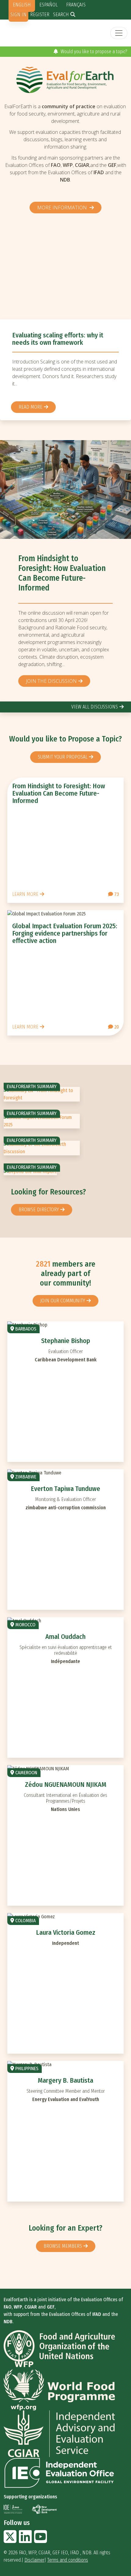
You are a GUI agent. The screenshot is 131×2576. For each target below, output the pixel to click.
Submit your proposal (63, 757)
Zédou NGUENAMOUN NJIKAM (66, 1785)
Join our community (63, 1301)
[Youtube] (41, 2540)
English (22, 5)
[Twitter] (10, 2540)
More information (63, 208)
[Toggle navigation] (119, 33)
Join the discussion (51, 681)
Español (48, 5)
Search (61, 15)
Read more (30, 407)
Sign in (18, 15)
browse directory (39, 1210)
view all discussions (95, 707)
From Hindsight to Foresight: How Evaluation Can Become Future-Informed (62, 573)
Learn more (25, 894)
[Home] (65, 80)
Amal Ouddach (65, 1637)
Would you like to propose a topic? (93, 52)
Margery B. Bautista (65, 2080)
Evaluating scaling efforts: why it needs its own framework (58, 339)
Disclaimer (34, 2560)
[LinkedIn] (25, 2540)
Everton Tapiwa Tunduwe (65, 1489)
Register (40, 15)
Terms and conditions (68, 2560)
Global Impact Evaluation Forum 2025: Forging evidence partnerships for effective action (65, 933)
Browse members (63, 2246)
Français (76, 5)
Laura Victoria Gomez (66, 1932)
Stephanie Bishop (66, 1341)
